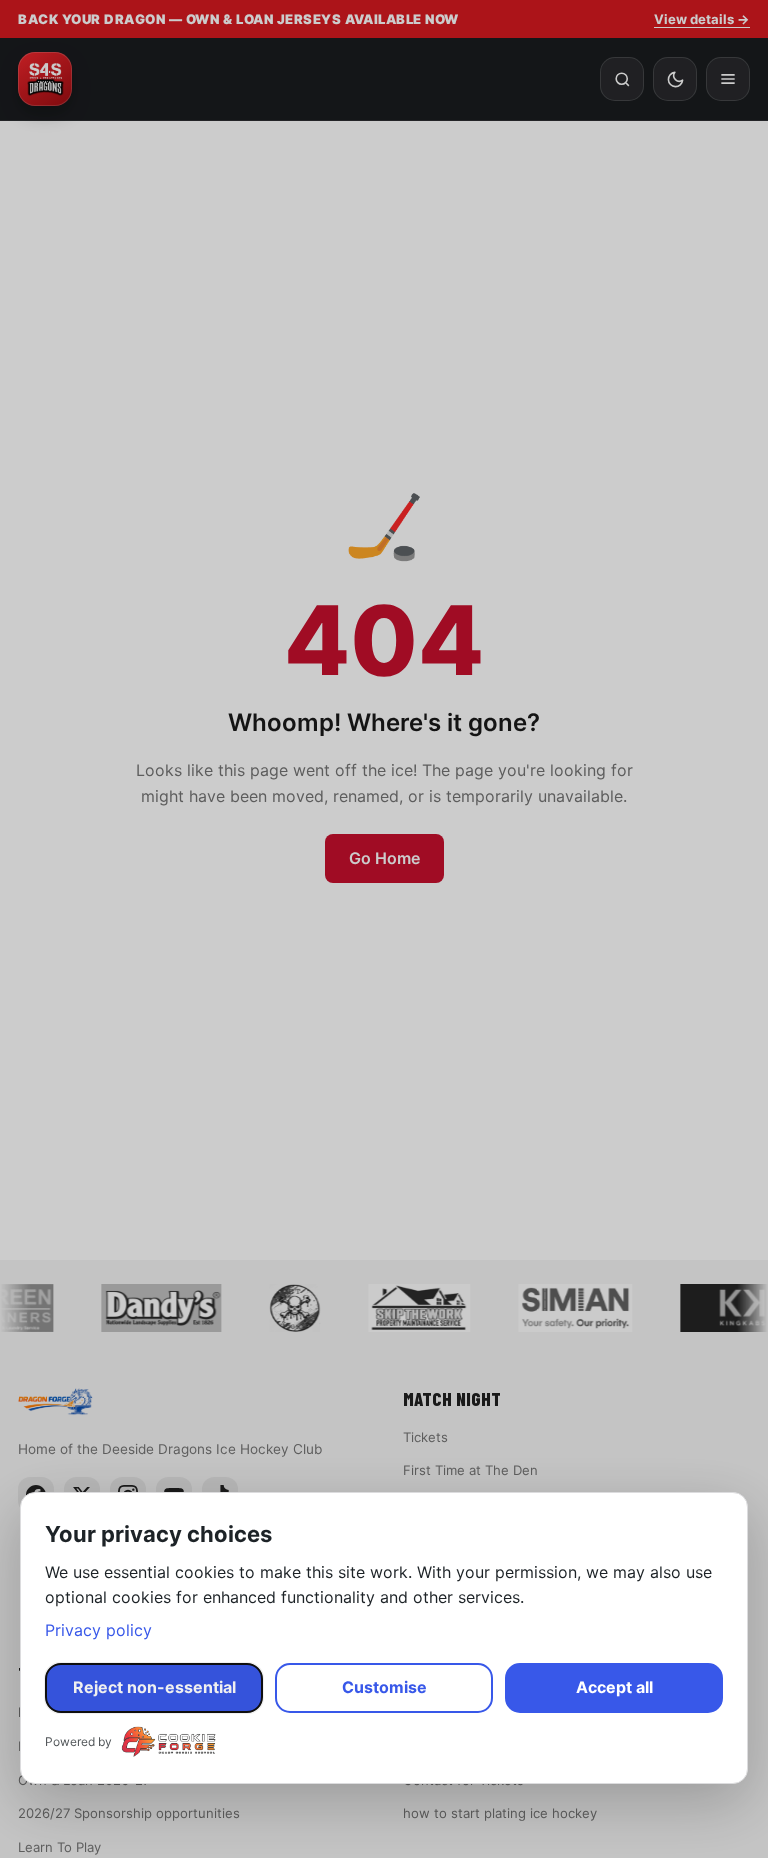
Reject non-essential (154, 1687)
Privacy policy (98, 1630)
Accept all (614, 1687)
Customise (384, 1687)
